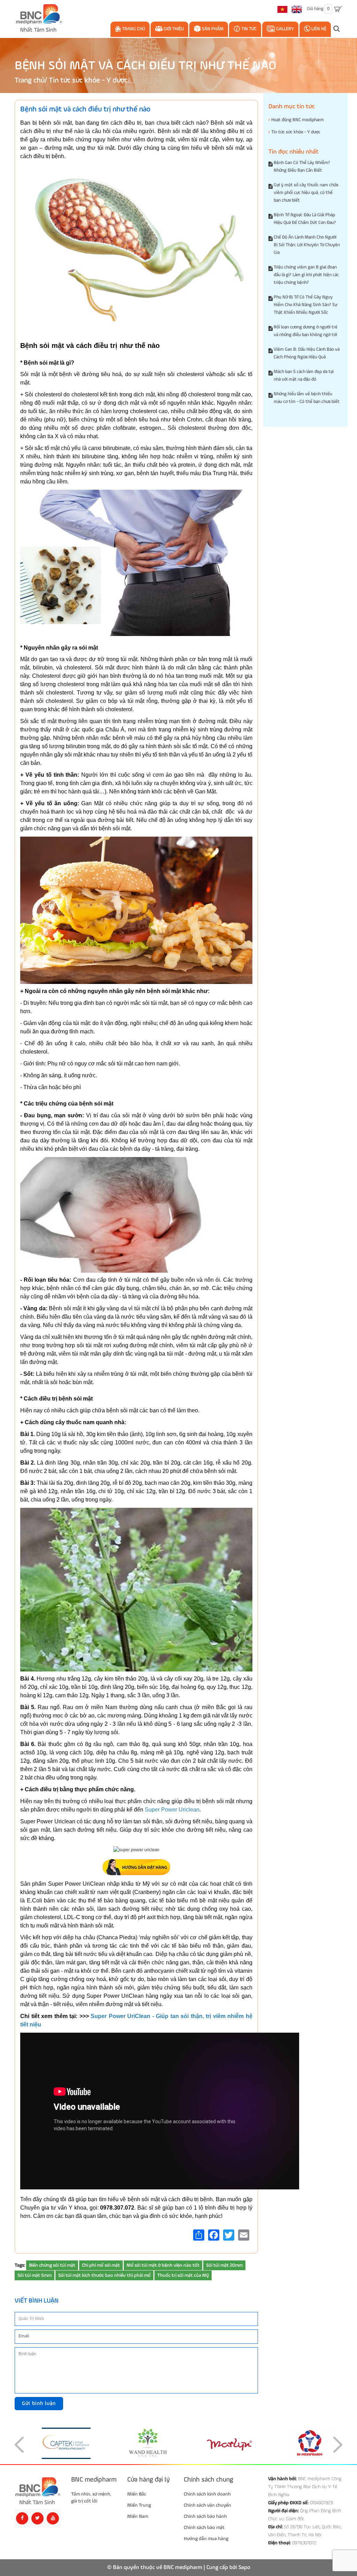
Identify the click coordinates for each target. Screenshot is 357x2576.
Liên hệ (318, 29)
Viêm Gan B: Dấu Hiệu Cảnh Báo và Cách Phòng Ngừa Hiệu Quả (307, 353)
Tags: (20, 2265)
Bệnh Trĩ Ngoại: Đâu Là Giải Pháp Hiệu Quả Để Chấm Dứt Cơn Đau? (305, 219)
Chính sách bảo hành (205, 2516)
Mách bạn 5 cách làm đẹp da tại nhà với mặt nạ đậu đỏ (304, 376)
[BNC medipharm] (38, 2491)
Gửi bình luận (39, 2403)
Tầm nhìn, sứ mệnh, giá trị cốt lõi (91, 2498)
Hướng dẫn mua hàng (206, 2539)
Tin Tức (248, 29)
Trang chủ (133, 29)
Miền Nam (138, 2516)
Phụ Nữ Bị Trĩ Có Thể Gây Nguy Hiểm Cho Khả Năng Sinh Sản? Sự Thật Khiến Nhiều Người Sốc (305, 305)
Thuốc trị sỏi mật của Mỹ (183, 2275)
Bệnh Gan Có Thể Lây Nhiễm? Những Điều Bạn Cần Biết (302, 167)
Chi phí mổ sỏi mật (101, 2265)
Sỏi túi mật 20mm (224, 2265)
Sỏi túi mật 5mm (35, 2275)
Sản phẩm (212, 29)
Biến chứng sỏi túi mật (52, 2265)
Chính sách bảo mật (204, 2528)
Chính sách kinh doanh (207, 2494)
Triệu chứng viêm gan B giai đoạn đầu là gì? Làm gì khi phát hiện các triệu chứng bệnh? (306, 275)
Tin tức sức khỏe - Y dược (88, 81)
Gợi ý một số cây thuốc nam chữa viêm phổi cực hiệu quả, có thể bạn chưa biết (306, 193)
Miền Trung (139, 2505)
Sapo (244, 2568)
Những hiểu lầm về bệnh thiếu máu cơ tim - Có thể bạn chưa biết (307, 398)
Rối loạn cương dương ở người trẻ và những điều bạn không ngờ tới (306, 331)
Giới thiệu (173, 29)
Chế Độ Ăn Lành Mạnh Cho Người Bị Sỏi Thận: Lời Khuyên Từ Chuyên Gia (307, 245)
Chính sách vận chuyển (207, 2505)
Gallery (284, 29)
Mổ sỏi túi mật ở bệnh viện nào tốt (163, 2265)
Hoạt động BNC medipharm (297, 120)
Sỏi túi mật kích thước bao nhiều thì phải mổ (104, 2275)
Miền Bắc (137, 2494)
